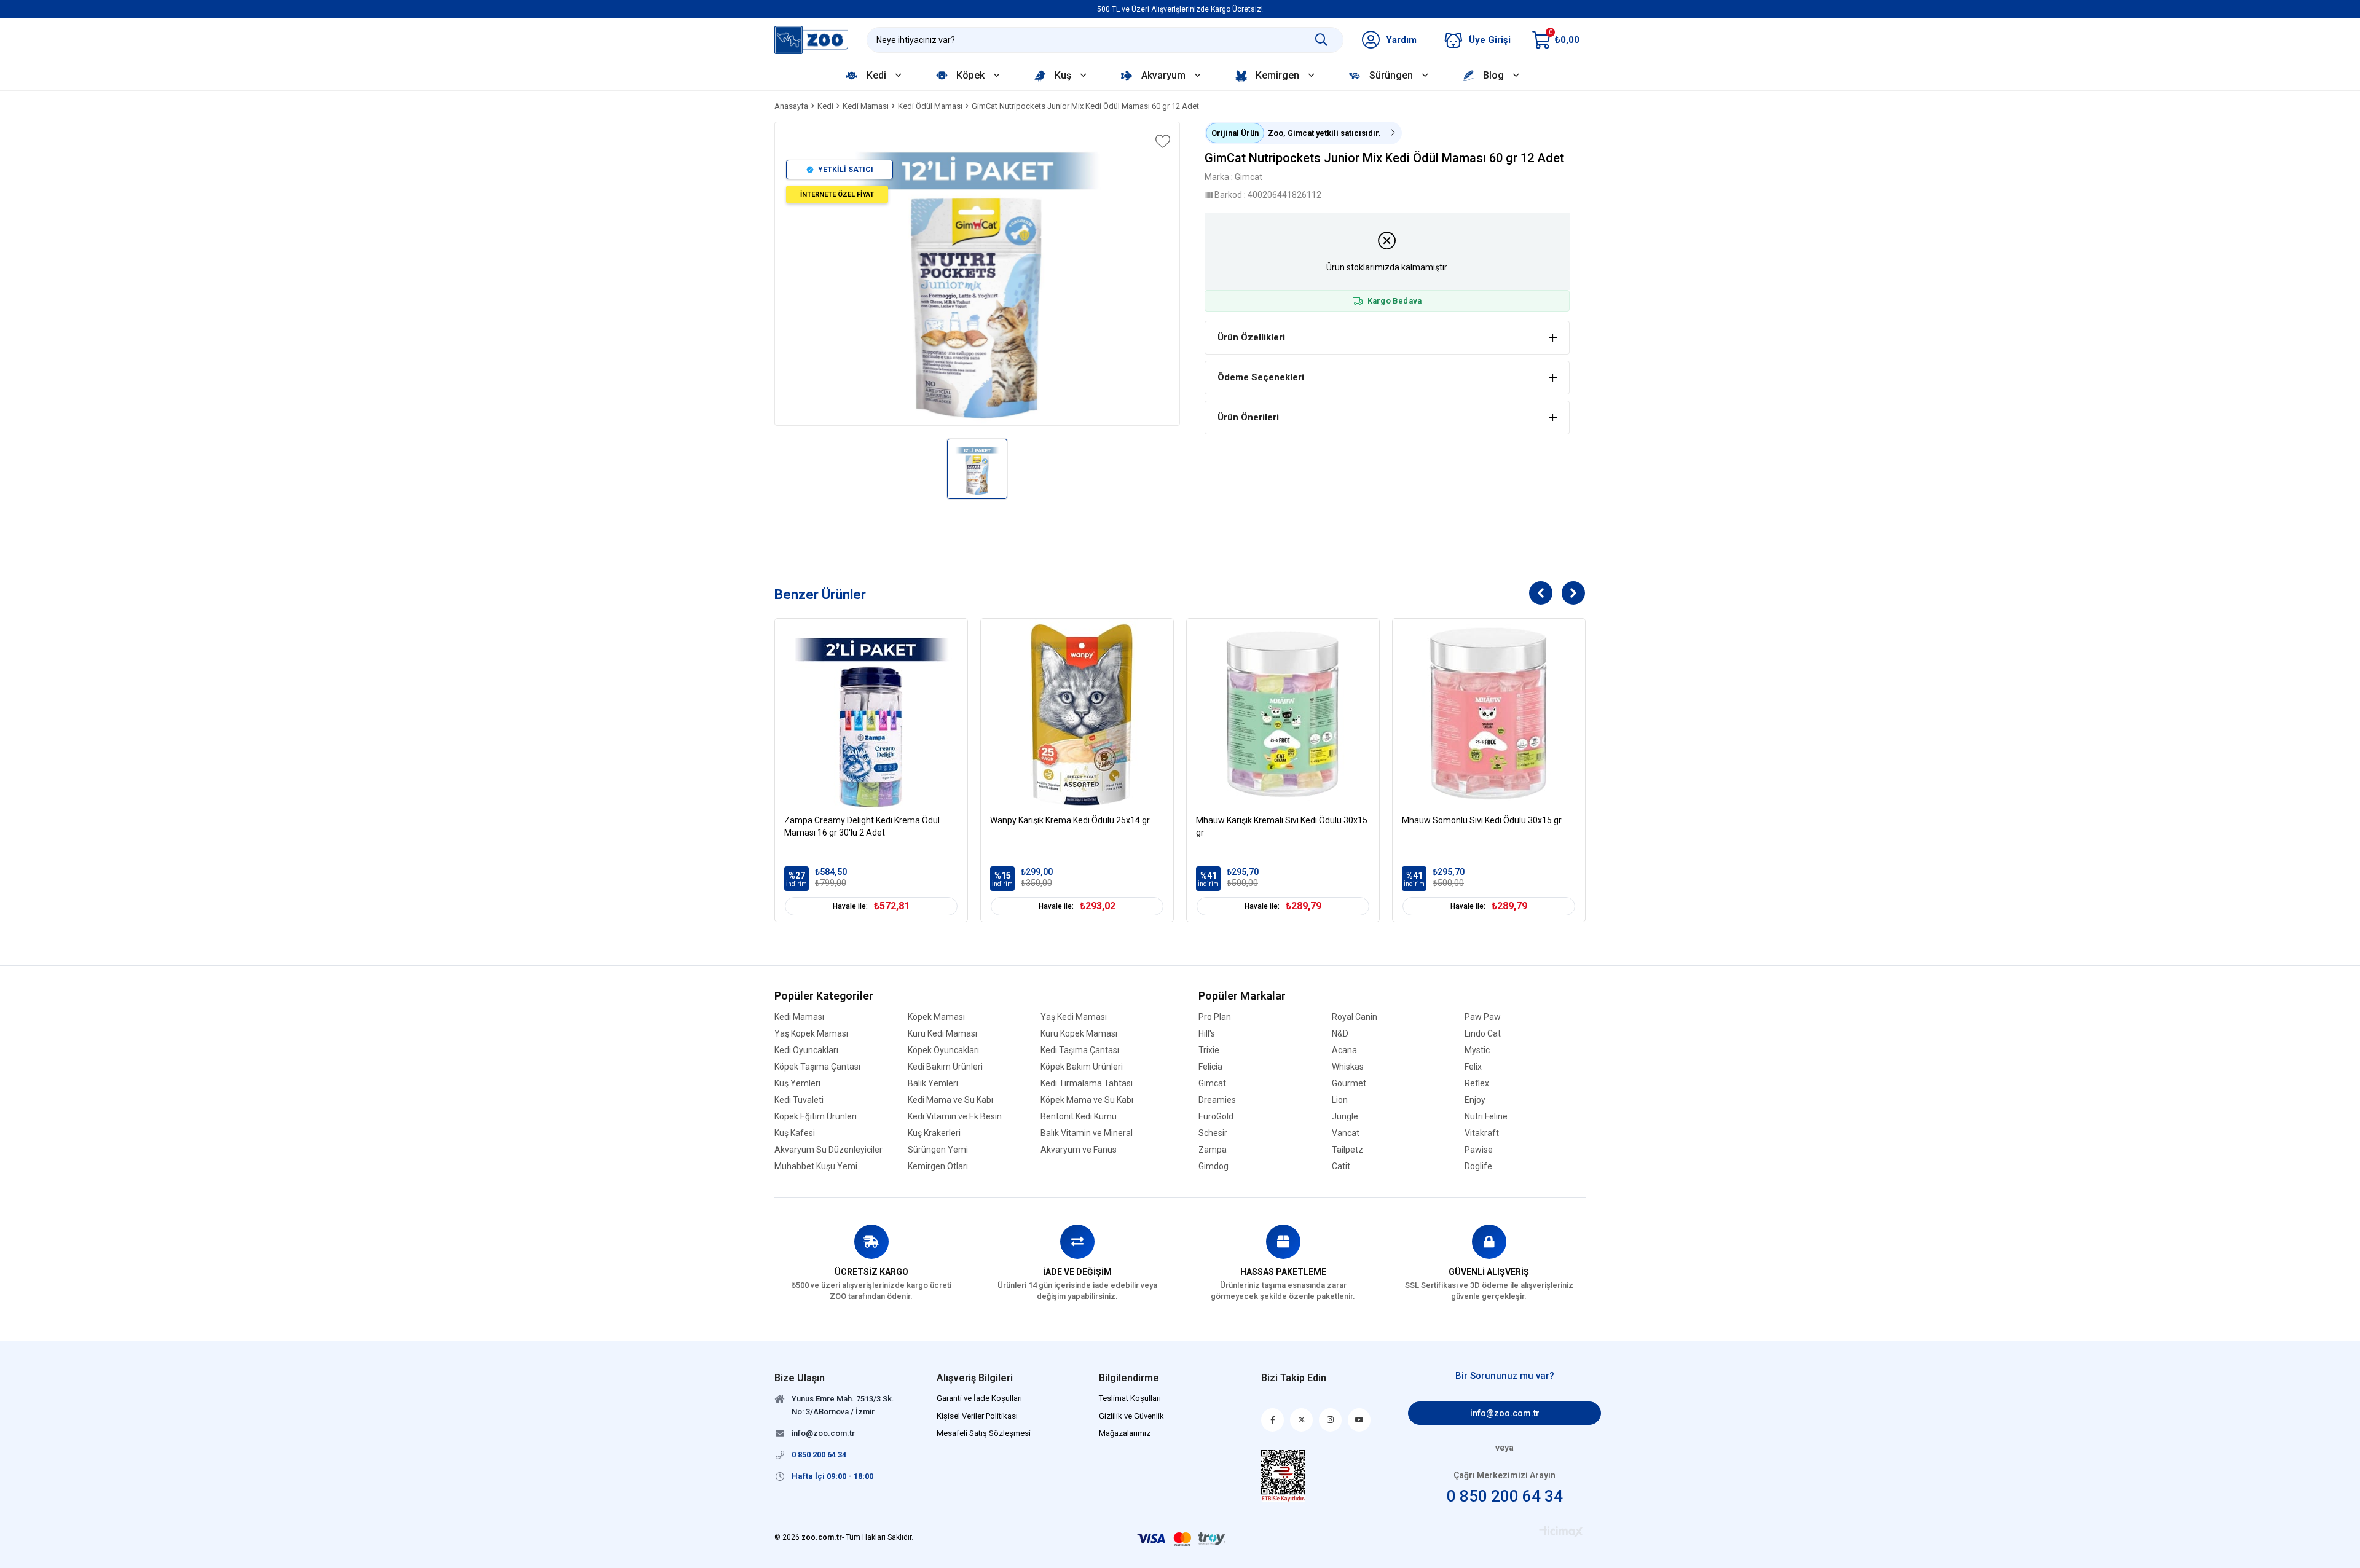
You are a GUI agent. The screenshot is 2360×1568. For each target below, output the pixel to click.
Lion (1340, 1100)
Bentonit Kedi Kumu (1079, 1117)
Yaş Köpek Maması (811, 1034)
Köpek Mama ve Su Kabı (1087, 1100)
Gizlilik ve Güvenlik (1131, 1416)
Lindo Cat (1483, 1034)
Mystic (1477, 1050)
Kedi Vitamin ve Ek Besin (955, 1117)
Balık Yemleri (933, 1084)
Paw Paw (1483, 1017)
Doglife (1478, 1166)
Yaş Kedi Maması (1074, 1017)
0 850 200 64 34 (1505, 1496)
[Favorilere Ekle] (1162, 141)
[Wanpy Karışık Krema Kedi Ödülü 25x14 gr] (1077, 715)
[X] (1301, 1420)
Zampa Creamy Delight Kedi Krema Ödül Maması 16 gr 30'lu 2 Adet (862, 826)
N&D (1340, 1034)
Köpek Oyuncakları (943, 1050)
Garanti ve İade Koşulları (979, 1398)
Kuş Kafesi (795, 1133)
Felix (1473, 1067)
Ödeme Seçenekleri (1261, 377)
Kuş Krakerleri (934, 1133)
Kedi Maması (799, 1017)
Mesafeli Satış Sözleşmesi (984, 1433)
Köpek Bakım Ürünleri (1082, 1067)
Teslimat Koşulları (1130, 1398)
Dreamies (1217, 1100)
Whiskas (1348, 1067)
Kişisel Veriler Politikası (977, 1416)
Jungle (1345, 1117)
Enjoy (1475, 1100)
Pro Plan (1215, 1017)
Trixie (1209, 1050)
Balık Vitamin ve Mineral (1087, 1133)
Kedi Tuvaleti (799, 1100)
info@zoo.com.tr (1505, 1413)
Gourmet (1349, 1084)
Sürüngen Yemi (938, 1150)
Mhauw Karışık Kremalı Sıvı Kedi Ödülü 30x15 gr (1282, 826)
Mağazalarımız (1125, 1433)
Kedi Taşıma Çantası (1080, 1050)
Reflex (1477, 1084)
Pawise (1479, 1150)
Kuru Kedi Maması (942, 1034)
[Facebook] (1272, 1420)
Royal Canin (1355, 1017)
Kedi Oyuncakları (806, 1050)
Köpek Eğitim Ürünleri (816, 1117)
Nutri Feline (1486, 1117)
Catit (1341, 1166)
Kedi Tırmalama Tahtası (1087, 1084)
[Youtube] (1359, 1420)
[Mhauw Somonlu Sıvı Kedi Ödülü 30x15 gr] (1489, 715)
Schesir (1213, 1133)
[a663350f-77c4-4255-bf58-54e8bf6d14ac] (1284, 1476)
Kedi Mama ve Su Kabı (950, 1100)
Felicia (1210, 1067)
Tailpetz (1347, 1150)
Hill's (1207, 1034)
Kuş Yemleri (797, 1084)
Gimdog (1213, 1166)
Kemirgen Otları (938, 1166)
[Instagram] (1330, 1420)
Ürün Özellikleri (1251, 337)
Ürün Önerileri (1248, 417)
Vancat (1346, 1133)
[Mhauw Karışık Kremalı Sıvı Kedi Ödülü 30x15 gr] (1283, 715)
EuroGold (1216, 1117)
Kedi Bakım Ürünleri (945, 1067)
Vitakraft (1482, 1133)
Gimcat (1212, 1084)
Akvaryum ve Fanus (1079, 1150)
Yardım (1401, 40)
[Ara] (1321, 40)
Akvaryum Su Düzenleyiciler (828, 1150)
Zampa (1213, 1150)
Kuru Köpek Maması (1079, 1034)
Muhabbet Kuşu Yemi (816, 1166)
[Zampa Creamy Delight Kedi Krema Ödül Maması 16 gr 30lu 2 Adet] (871, 715)
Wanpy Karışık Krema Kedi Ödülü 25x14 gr (1070, 820)
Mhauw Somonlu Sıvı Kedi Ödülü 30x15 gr (1482, 820)
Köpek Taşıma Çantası (817, 1067)
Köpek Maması (936, 1017)
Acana (1344, 1050)
